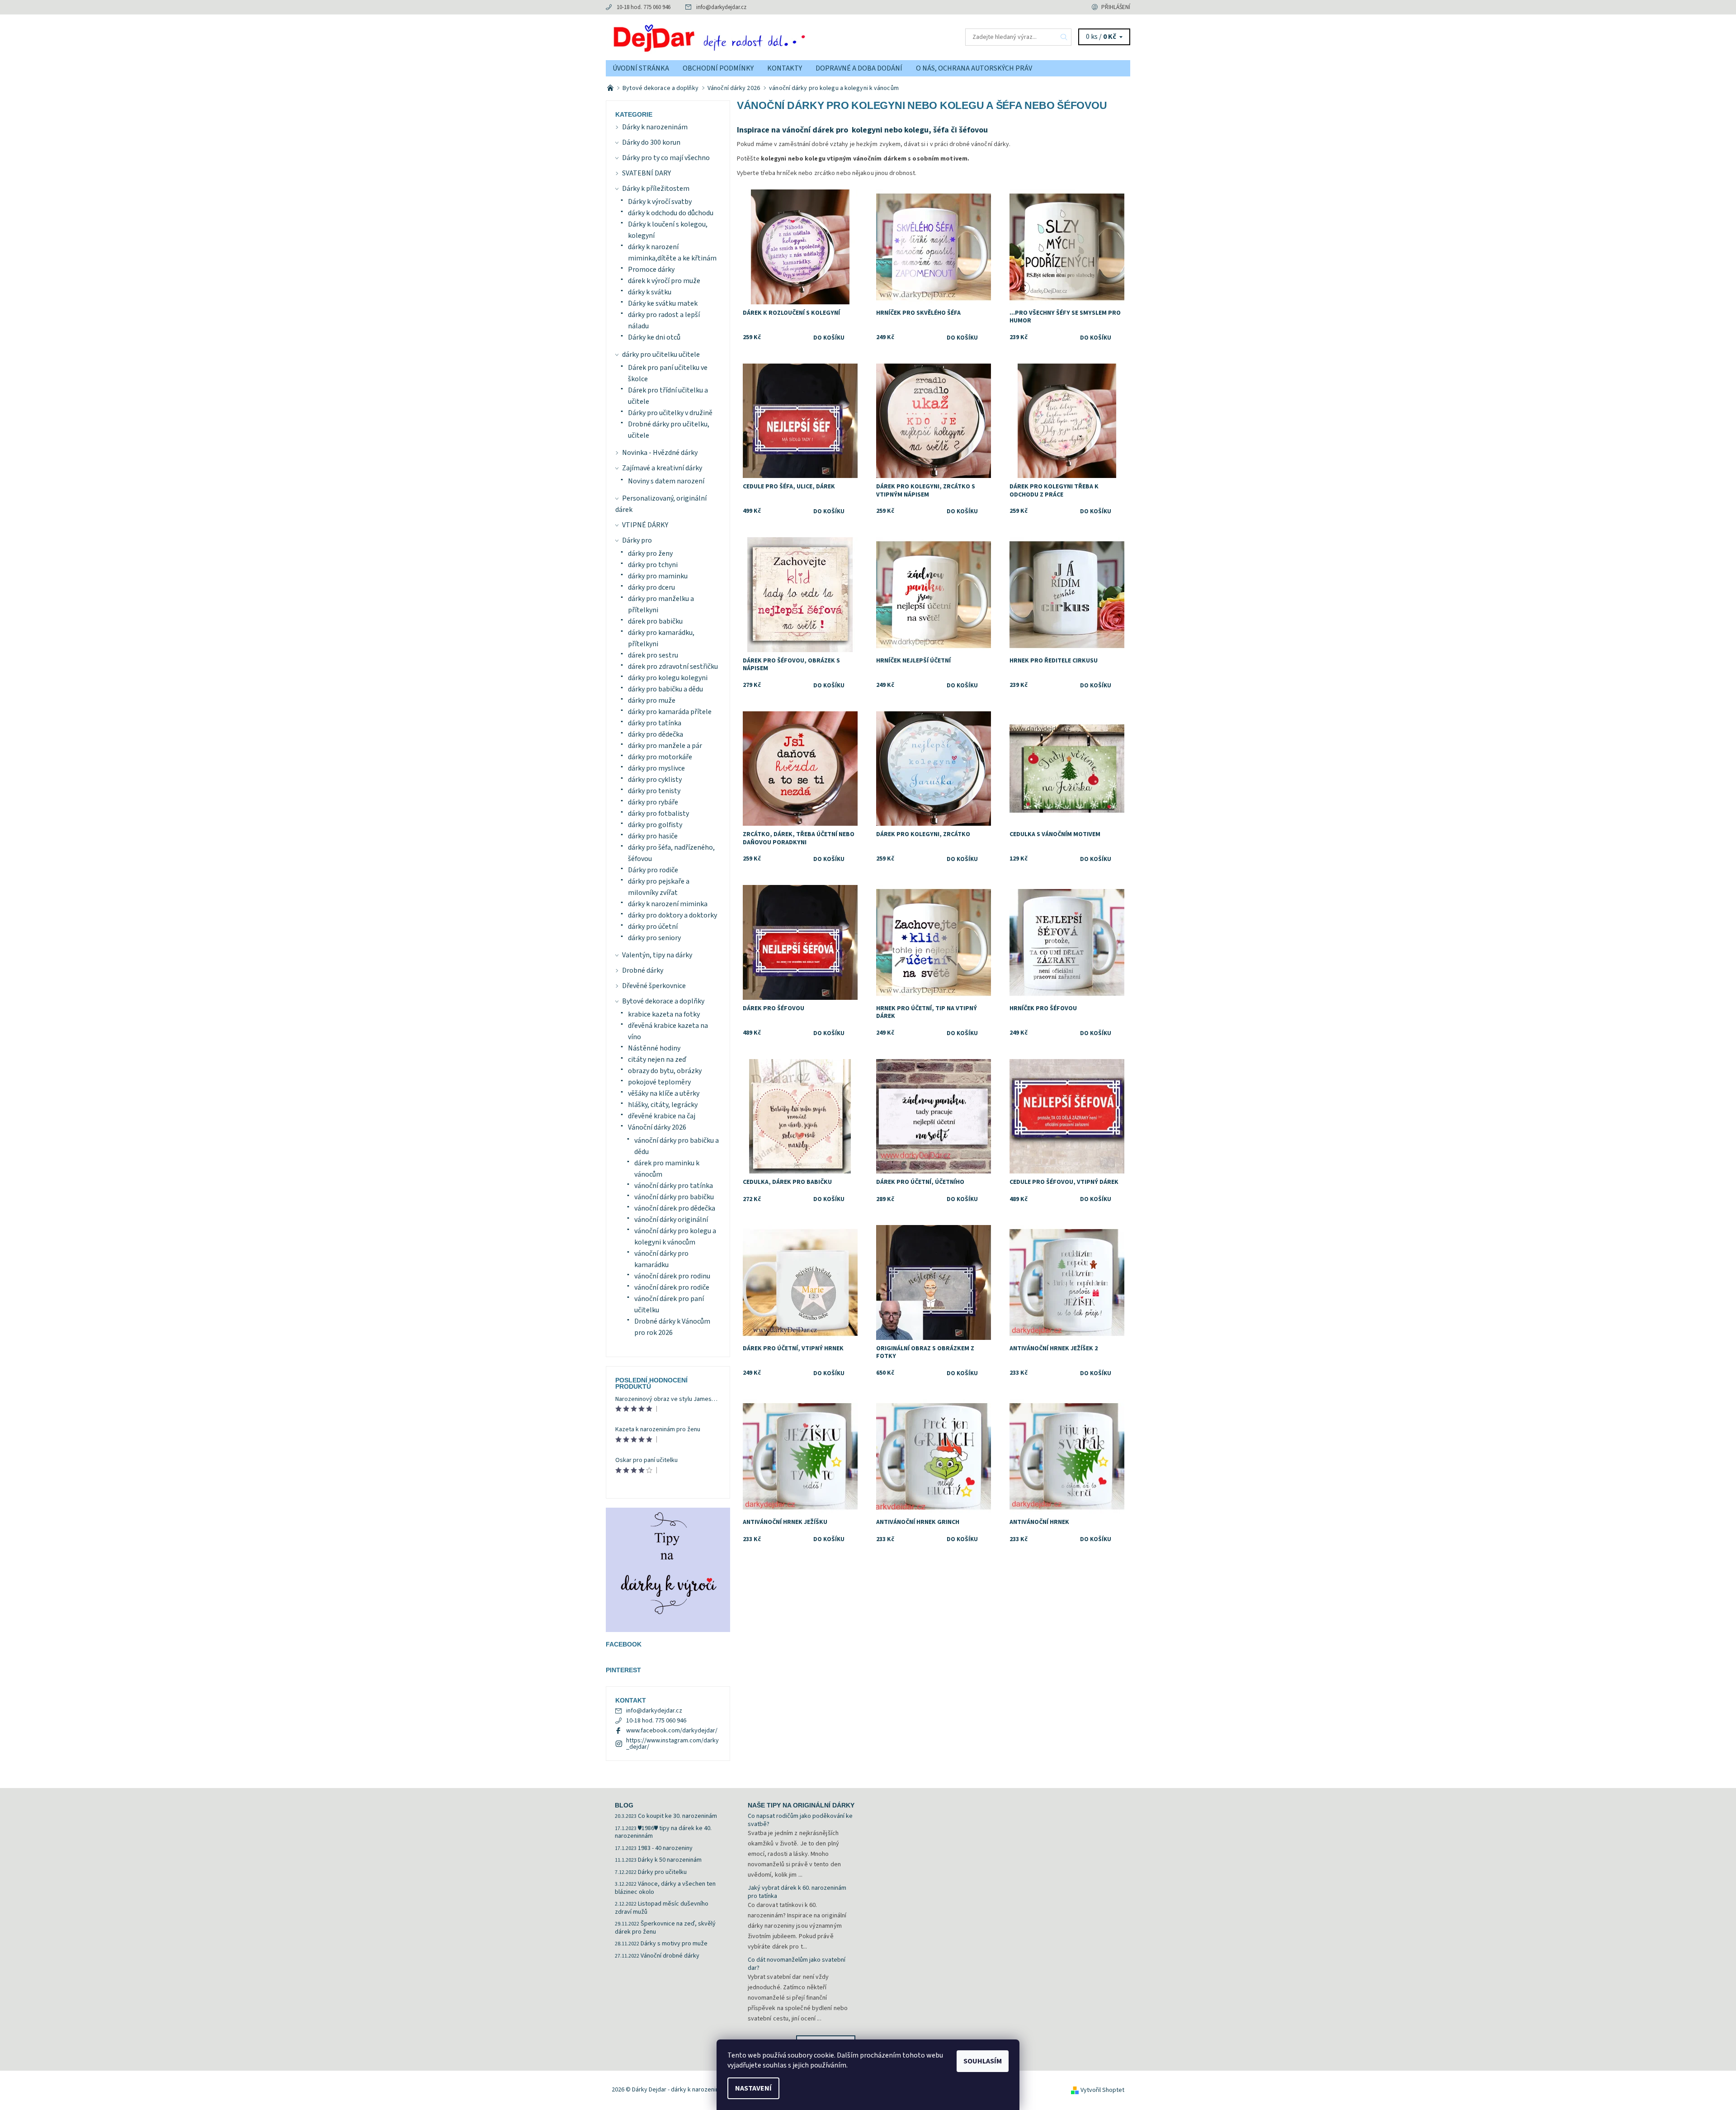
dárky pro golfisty (655, 825)
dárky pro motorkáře (660, 757)
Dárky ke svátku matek (663, 303)
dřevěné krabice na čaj (662, 1116)
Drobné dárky (643, 970)
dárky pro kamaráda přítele (670, 712)
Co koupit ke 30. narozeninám (677, 1816)
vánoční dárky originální (671, 1220)
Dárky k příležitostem (656, 189)
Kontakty (785, 68)
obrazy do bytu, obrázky (665, 1071)
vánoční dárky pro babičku (674, 1197)
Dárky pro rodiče (653, 870)
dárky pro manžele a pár (665, 746)
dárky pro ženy (650, 554)
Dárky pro (637, 540)
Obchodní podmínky (718, 68)
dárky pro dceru (651, 587)
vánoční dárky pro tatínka (674, 1186)
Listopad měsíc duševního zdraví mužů (662, 1908)
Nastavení (753, 2088)
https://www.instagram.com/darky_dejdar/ (672, 1744)
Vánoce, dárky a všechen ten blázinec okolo (665, 1888)
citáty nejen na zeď (657, 1060)
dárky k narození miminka (668, 904)
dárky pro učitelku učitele (661, 355)
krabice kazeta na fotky (664, 1014)
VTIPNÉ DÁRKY (645, 525)
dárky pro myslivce (656, 768)
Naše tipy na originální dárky (801, 1805)
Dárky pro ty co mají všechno (666, 158)
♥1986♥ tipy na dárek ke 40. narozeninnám (663, 1832)
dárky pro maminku (658, 576)
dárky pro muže (652, 700)
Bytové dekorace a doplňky (663, 1001)
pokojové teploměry (659, 1082)
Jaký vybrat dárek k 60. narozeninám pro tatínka (797, 1892)
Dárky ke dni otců (654, 337)
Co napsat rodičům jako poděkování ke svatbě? (800, 1820)
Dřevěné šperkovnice (654, 986)
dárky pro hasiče (653, 836)
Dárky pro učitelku (662, 1872)
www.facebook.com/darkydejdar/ (672, 1731)
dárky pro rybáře (653, 802)
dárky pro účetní (653, 927)
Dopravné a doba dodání (859, 68)
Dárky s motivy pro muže (674, 1944)
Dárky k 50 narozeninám (670, 1860)
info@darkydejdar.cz (721, 7)
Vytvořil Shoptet (1102, 2090)
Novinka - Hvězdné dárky (660, 453)
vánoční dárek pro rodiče (672, 1287)
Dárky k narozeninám (655, 127)
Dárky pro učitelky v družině (670, 413)
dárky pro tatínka (655, 723)
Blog (624, 1805)
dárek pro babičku (655, 621)
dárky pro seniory (654, 938)
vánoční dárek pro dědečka (675, 1208)
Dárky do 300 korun (651, 142)
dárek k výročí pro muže (664, 281)
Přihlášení (1116, 7)
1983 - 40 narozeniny (665, 1848)
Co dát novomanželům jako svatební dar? (797, 1964)
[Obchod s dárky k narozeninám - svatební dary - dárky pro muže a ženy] (611, 88)
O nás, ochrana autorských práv (974, 68)
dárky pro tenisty (654, 791)
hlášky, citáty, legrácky (663, 1105)
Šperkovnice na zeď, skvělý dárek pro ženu (665, 1928)
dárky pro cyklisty (655, 780)
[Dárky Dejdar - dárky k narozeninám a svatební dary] (737, 37)
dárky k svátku (650, 292)
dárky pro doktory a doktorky (672, 915)
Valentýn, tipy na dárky (657, 955)
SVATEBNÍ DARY (646, 173)
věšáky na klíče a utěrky (664, 1093)
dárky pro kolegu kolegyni (668, 678)
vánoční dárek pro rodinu (672, 1276)
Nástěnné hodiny (654, 1048)
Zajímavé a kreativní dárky (662, 468)
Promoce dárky (651, 270)
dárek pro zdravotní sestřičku (673, 667)
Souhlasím (983, 2061)
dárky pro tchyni (653, 565)
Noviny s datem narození (666, 481)
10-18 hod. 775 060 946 (644, 7)
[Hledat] (1064, 37)
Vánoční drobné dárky (670, 1956)
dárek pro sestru (653, 655)
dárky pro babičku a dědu (665, 689)
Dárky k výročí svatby (660, 202)
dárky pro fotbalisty (658, 814)
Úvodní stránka (641, 68)
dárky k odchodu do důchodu (671, 213)
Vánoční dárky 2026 (657, 1127)
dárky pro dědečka (656, 734)
